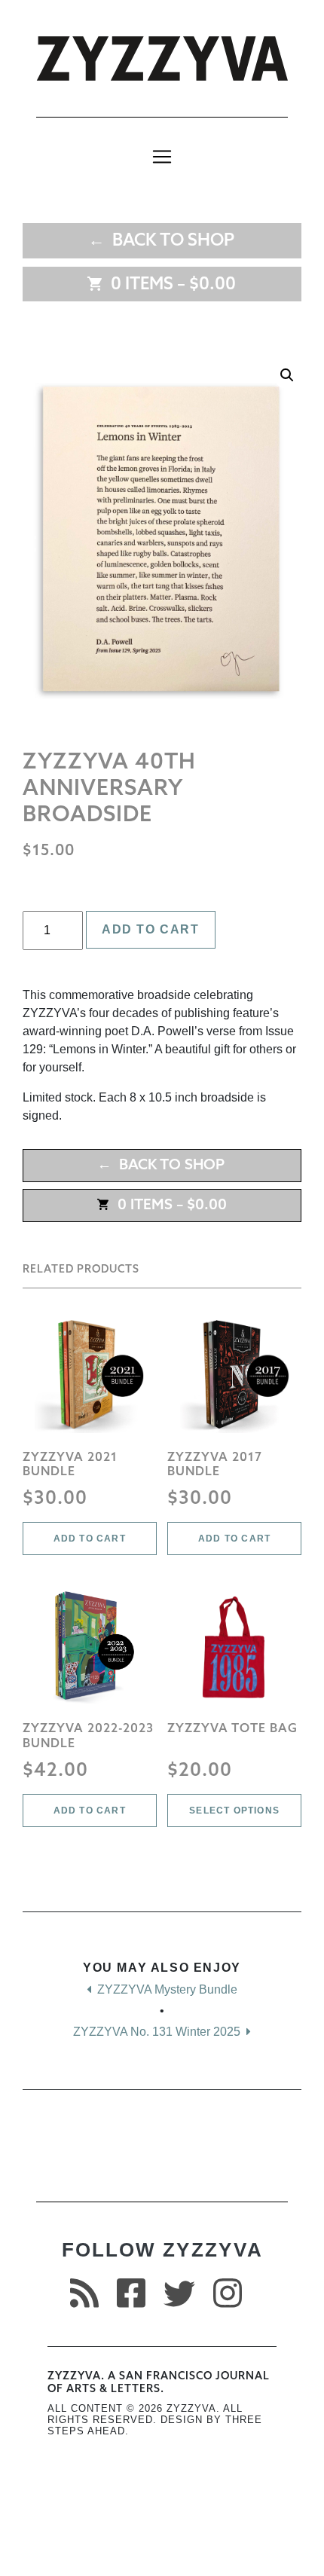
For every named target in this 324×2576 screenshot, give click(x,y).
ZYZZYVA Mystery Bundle (166, 1989)
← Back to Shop (161, 241)
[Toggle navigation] (162, 157)
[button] (287, 375)
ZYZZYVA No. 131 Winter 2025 (158, 2032)
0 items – (170, 285)
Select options (234, 1811)
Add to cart (151, 929)
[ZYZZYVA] (162, 58)
